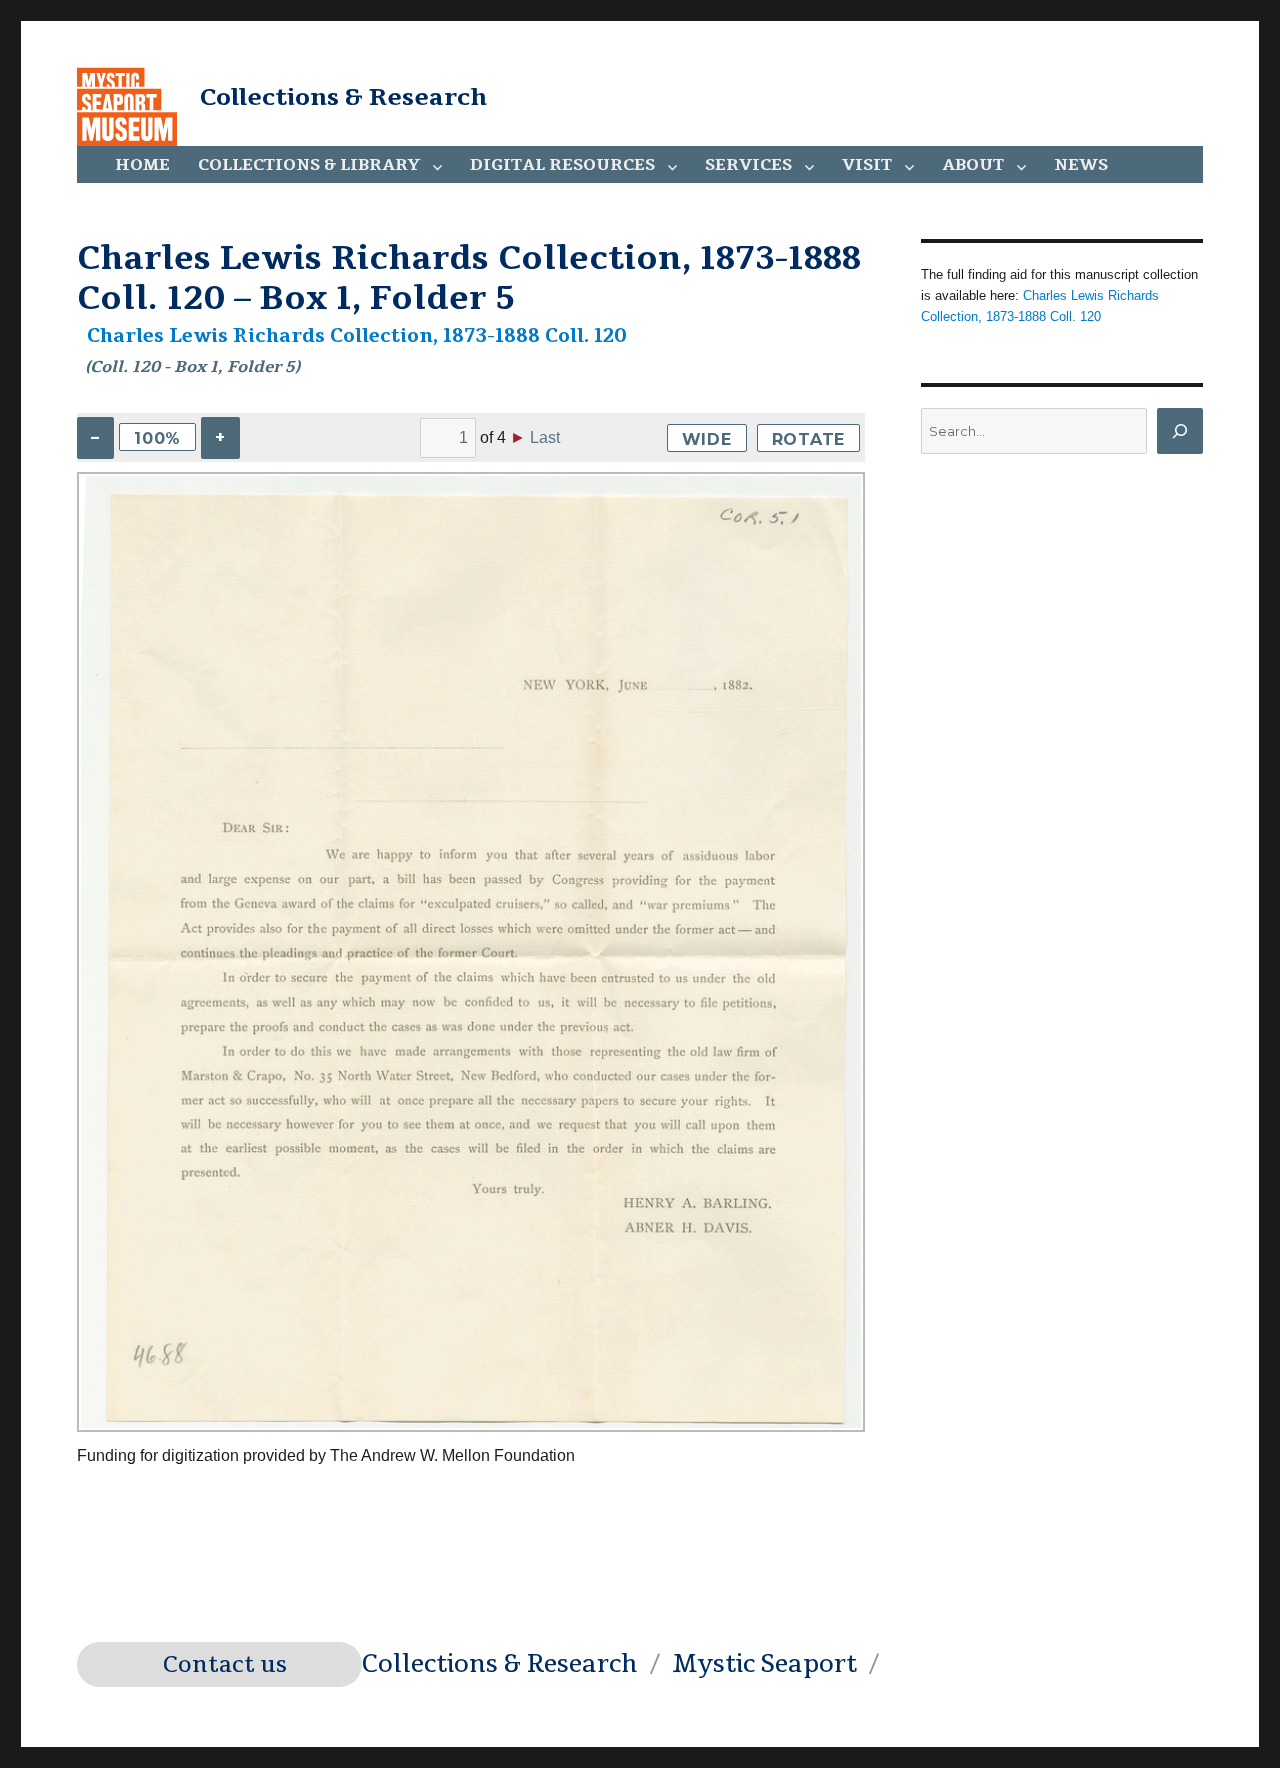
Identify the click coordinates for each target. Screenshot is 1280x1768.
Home (142, 165)
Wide (707, 439)
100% (157, 438)
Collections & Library (309, 165)
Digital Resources (562, 165)
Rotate (809, 439)
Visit (867, 165)
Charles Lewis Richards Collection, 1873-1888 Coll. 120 (357, 336)
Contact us (225, 1665)
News (1081, 165)
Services (748, 165)
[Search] (1180, 431)
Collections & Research (343, 97)
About (973, 165)
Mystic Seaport (764, 1664)
